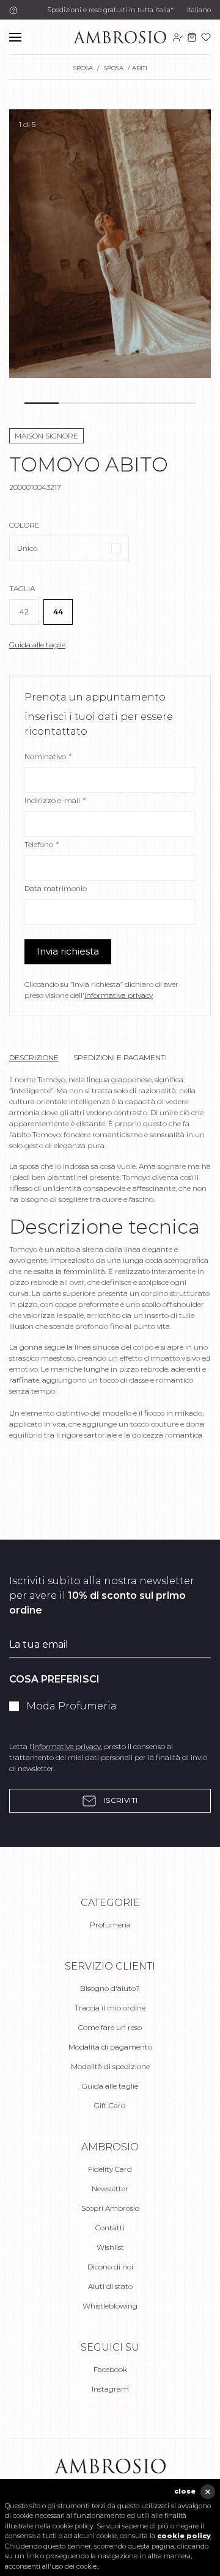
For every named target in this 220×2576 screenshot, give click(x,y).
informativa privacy (119, 995)
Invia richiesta (68, 951)
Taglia (22, 588)
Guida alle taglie (37, 645)
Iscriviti (120, 1800)
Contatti (110, 2228)
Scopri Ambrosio (110, 2208)
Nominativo (48, 756)
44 (58, 612)
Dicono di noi (110, 2267)
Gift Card (110, 2105)
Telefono (41, 844)
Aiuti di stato (110, 2286)
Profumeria (110, 1925)
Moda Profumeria (71, 1706)
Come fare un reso (110, 2027)
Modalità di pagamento (110, 2047)
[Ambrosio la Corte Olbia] (120, 36)
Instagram (110, 2389)
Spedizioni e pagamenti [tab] (120, 1057)
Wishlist (110, 2247)
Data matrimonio (56, 888)
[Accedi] (178, 37)
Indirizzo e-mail (55, 800)
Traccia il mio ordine (110, 2008)
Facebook (110, 2369)
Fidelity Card (110, 2169)
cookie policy (184, 2536)
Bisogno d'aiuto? (110, 1988)
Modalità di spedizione (110, 2066)
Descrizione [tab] (34, 1057)
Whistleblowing (110, 2306)
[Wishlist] (206, 37)
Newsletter (110, 2189)
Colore (24, 525)
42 (24, 612)
